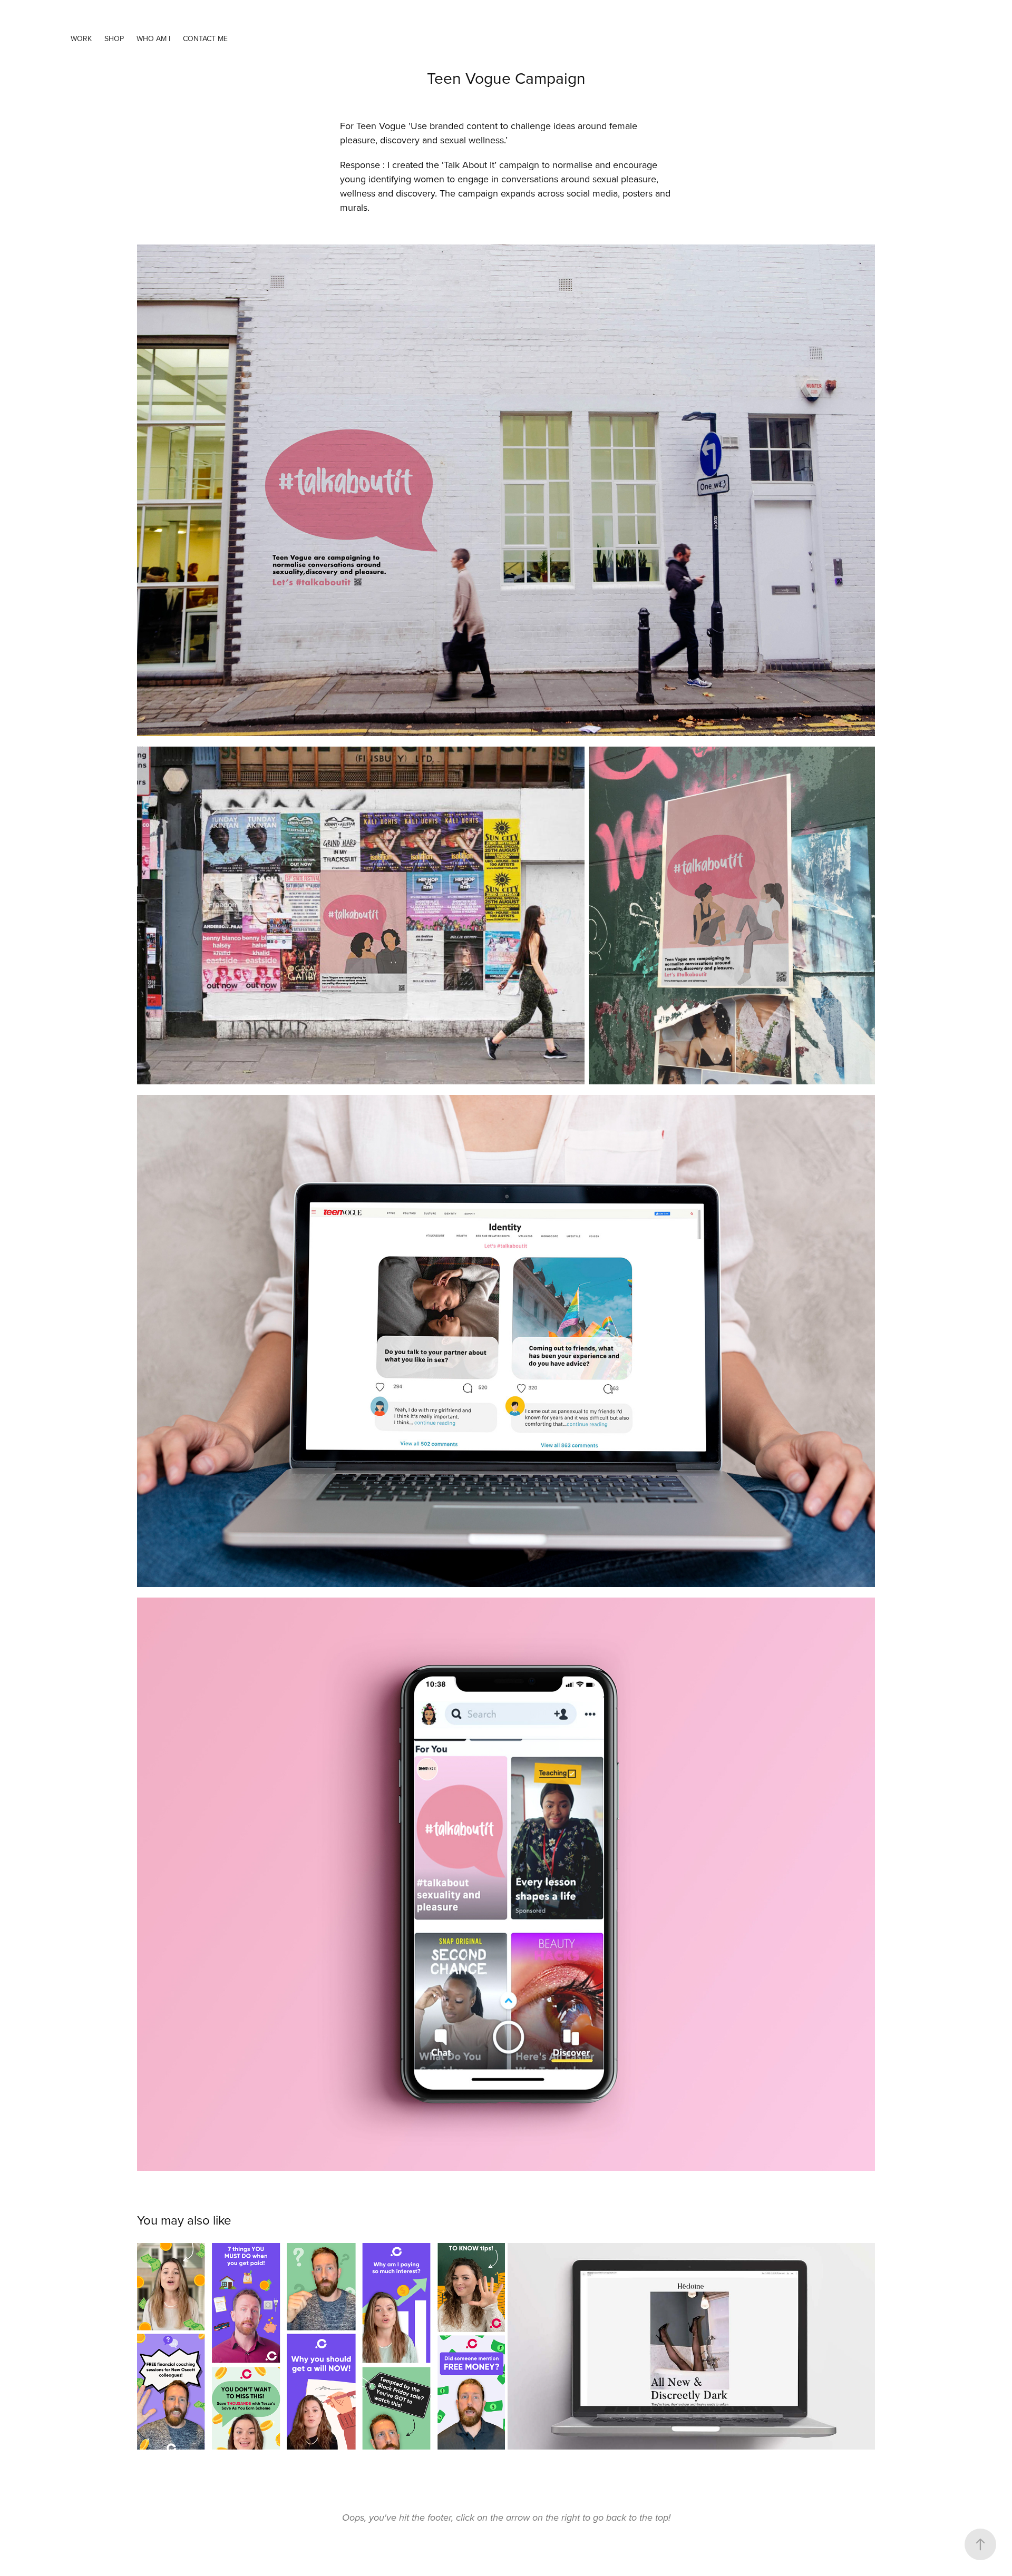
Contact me (205, 38)
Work (81, 38)
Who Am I (153, 38)
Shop (114, 38)
